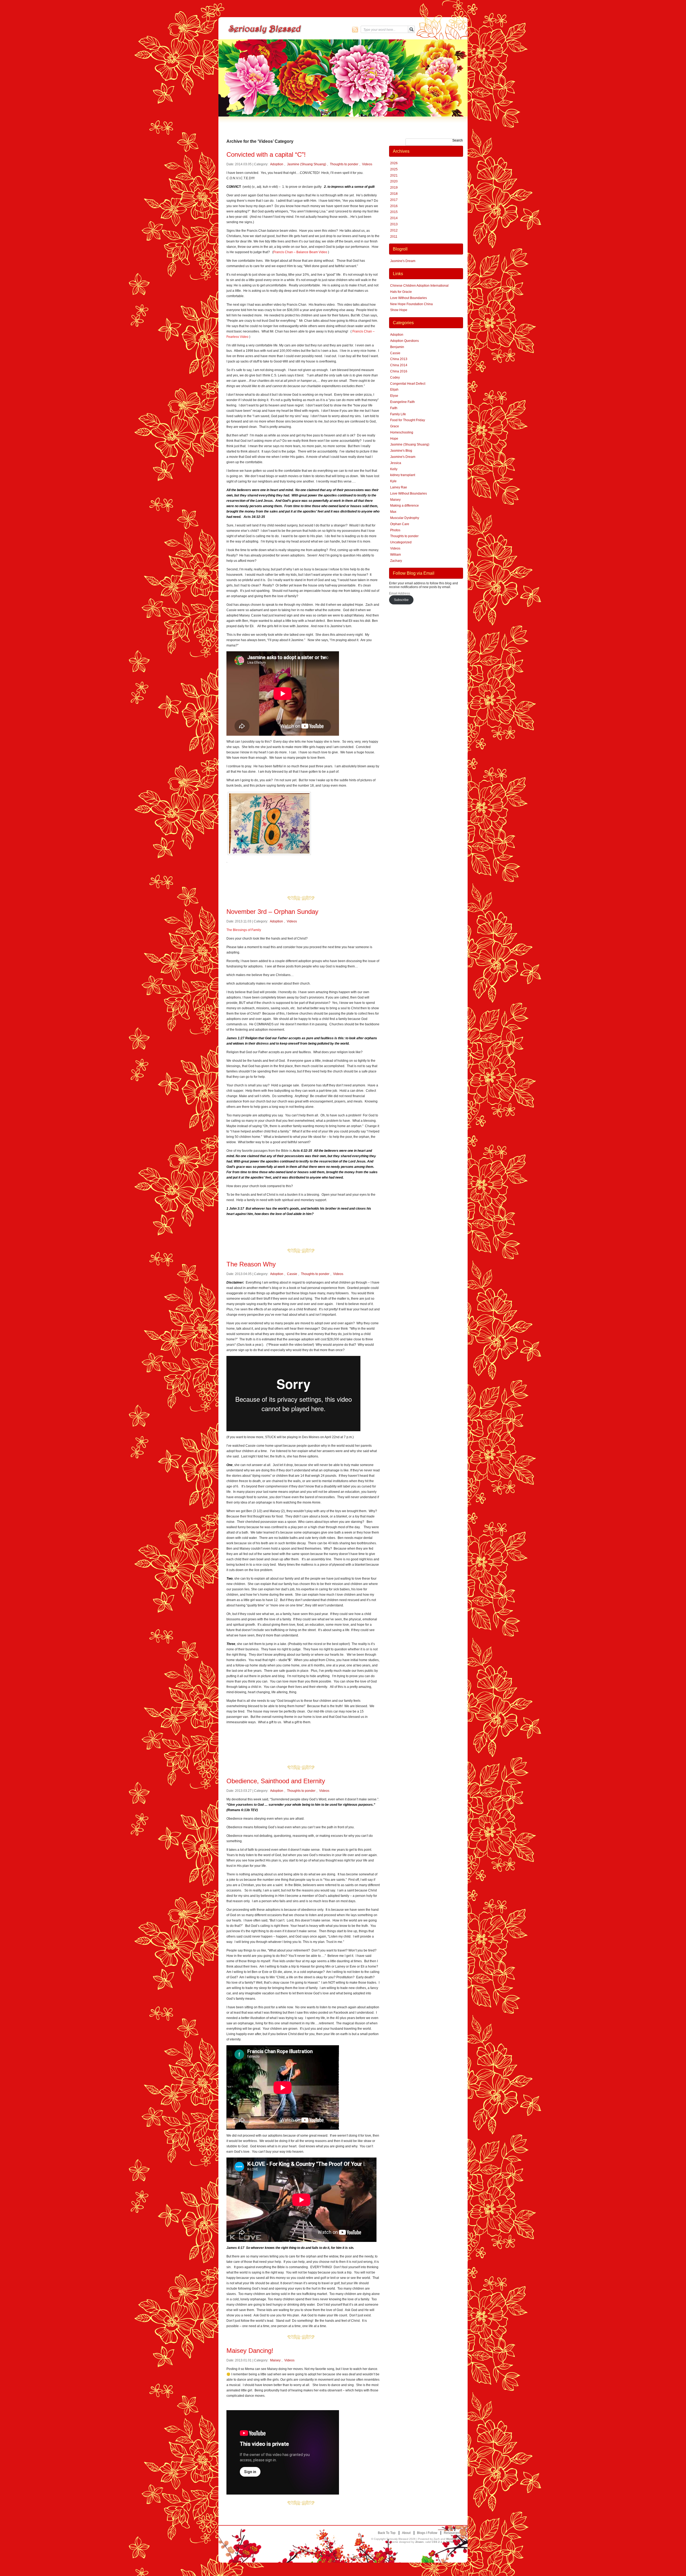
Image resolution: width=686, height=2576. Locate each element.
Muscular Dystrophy (405, 518)
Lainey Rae (399, 487)
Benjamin (397, 347)
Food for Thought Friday (408, 420)
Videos (367, 164)
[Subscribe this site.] (355, 29)
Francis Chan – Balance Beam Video (300, 252)
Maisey (275, 2360)
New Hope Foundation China (411, 304)
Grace (395, 426)
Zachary (396, 561)
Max (393, 512)
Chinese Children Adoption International (419, 286)
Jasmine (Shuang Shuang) (307, 164)
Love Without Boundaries (409, 298)
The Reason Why (251, 1264)
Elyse (394, 396)
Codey (395, 377)
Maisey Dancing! (250, 2351)
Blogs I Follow (427, 2533)
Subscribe (401, 600)
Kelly (394, 469)
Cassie (292, 1274)
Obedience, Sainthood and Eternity (276, 1781)
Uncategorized (401, 542)
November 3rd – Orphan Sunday (272, 912)
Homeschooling (402, 432)
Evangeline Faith (402, 402)
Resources (452, 2533)
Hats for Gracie (401, 292)
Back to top (387, 2533)
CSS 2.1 (437, 2542)
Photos (395, 530)
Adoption (277, 164)
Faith (394, 408)
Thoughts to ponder (344, 164)
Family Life (398, 414)
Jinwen (419, 2542)
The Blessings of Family (244, 930)
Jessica (396, 463)
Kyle (393, 481)
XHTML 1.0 (453, 2542)
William (396, 555)
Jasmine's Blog (401, 451)
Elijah (394, 390)
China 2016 (399, 371)
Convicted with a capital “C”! (266, 154)
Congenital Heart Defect (408, 384)
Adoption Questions (404, 341)
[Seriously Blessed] (279, 29)
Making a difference (404, 506)
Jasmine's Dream (403, 261)
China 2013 (399, 359)
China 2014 (399, 365)
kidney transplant (403, 475)
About (406, 2533)
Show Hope (399, 310)
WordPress (453, 2539)
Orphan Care (400, 524)
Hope (394, 439)
